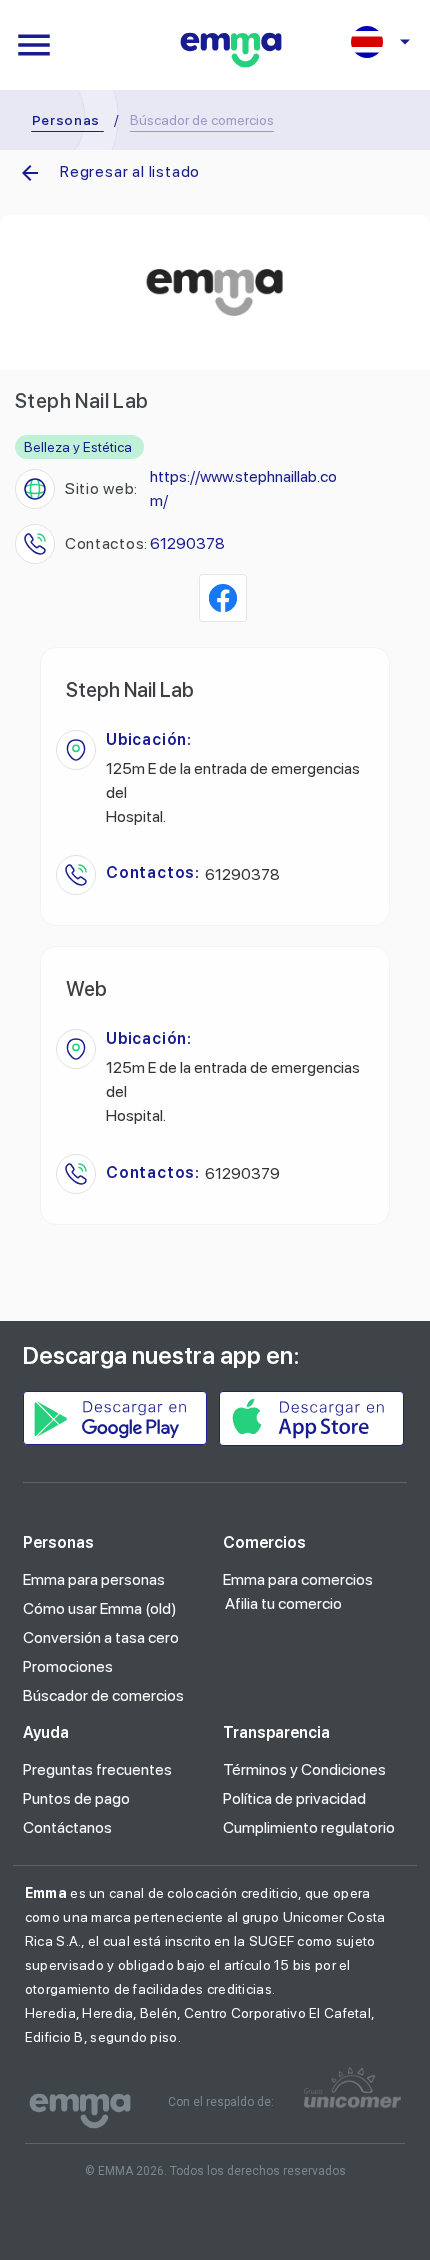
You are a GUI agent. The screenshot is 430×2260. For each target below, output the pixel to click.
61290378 (187, 543)
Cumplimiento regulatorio (309, 1827)
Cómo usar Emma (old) (100, 1608)
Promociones (68, 1666)
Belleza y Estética (78, 447)
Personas (66, 120)
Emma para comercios (298, 1579)
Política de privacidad (294, 1798)
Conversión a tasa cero (101, 1637)
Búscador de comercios (103, 1695)
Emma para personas (94, 1579)
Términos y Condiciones (304, 1769)
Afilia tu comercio (283, 1603)
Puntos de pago (76, 1798)
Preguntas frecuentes (97, 1769)
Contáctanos (67, 1827)
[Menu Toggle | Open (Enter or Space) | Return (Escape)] (34, 45)
